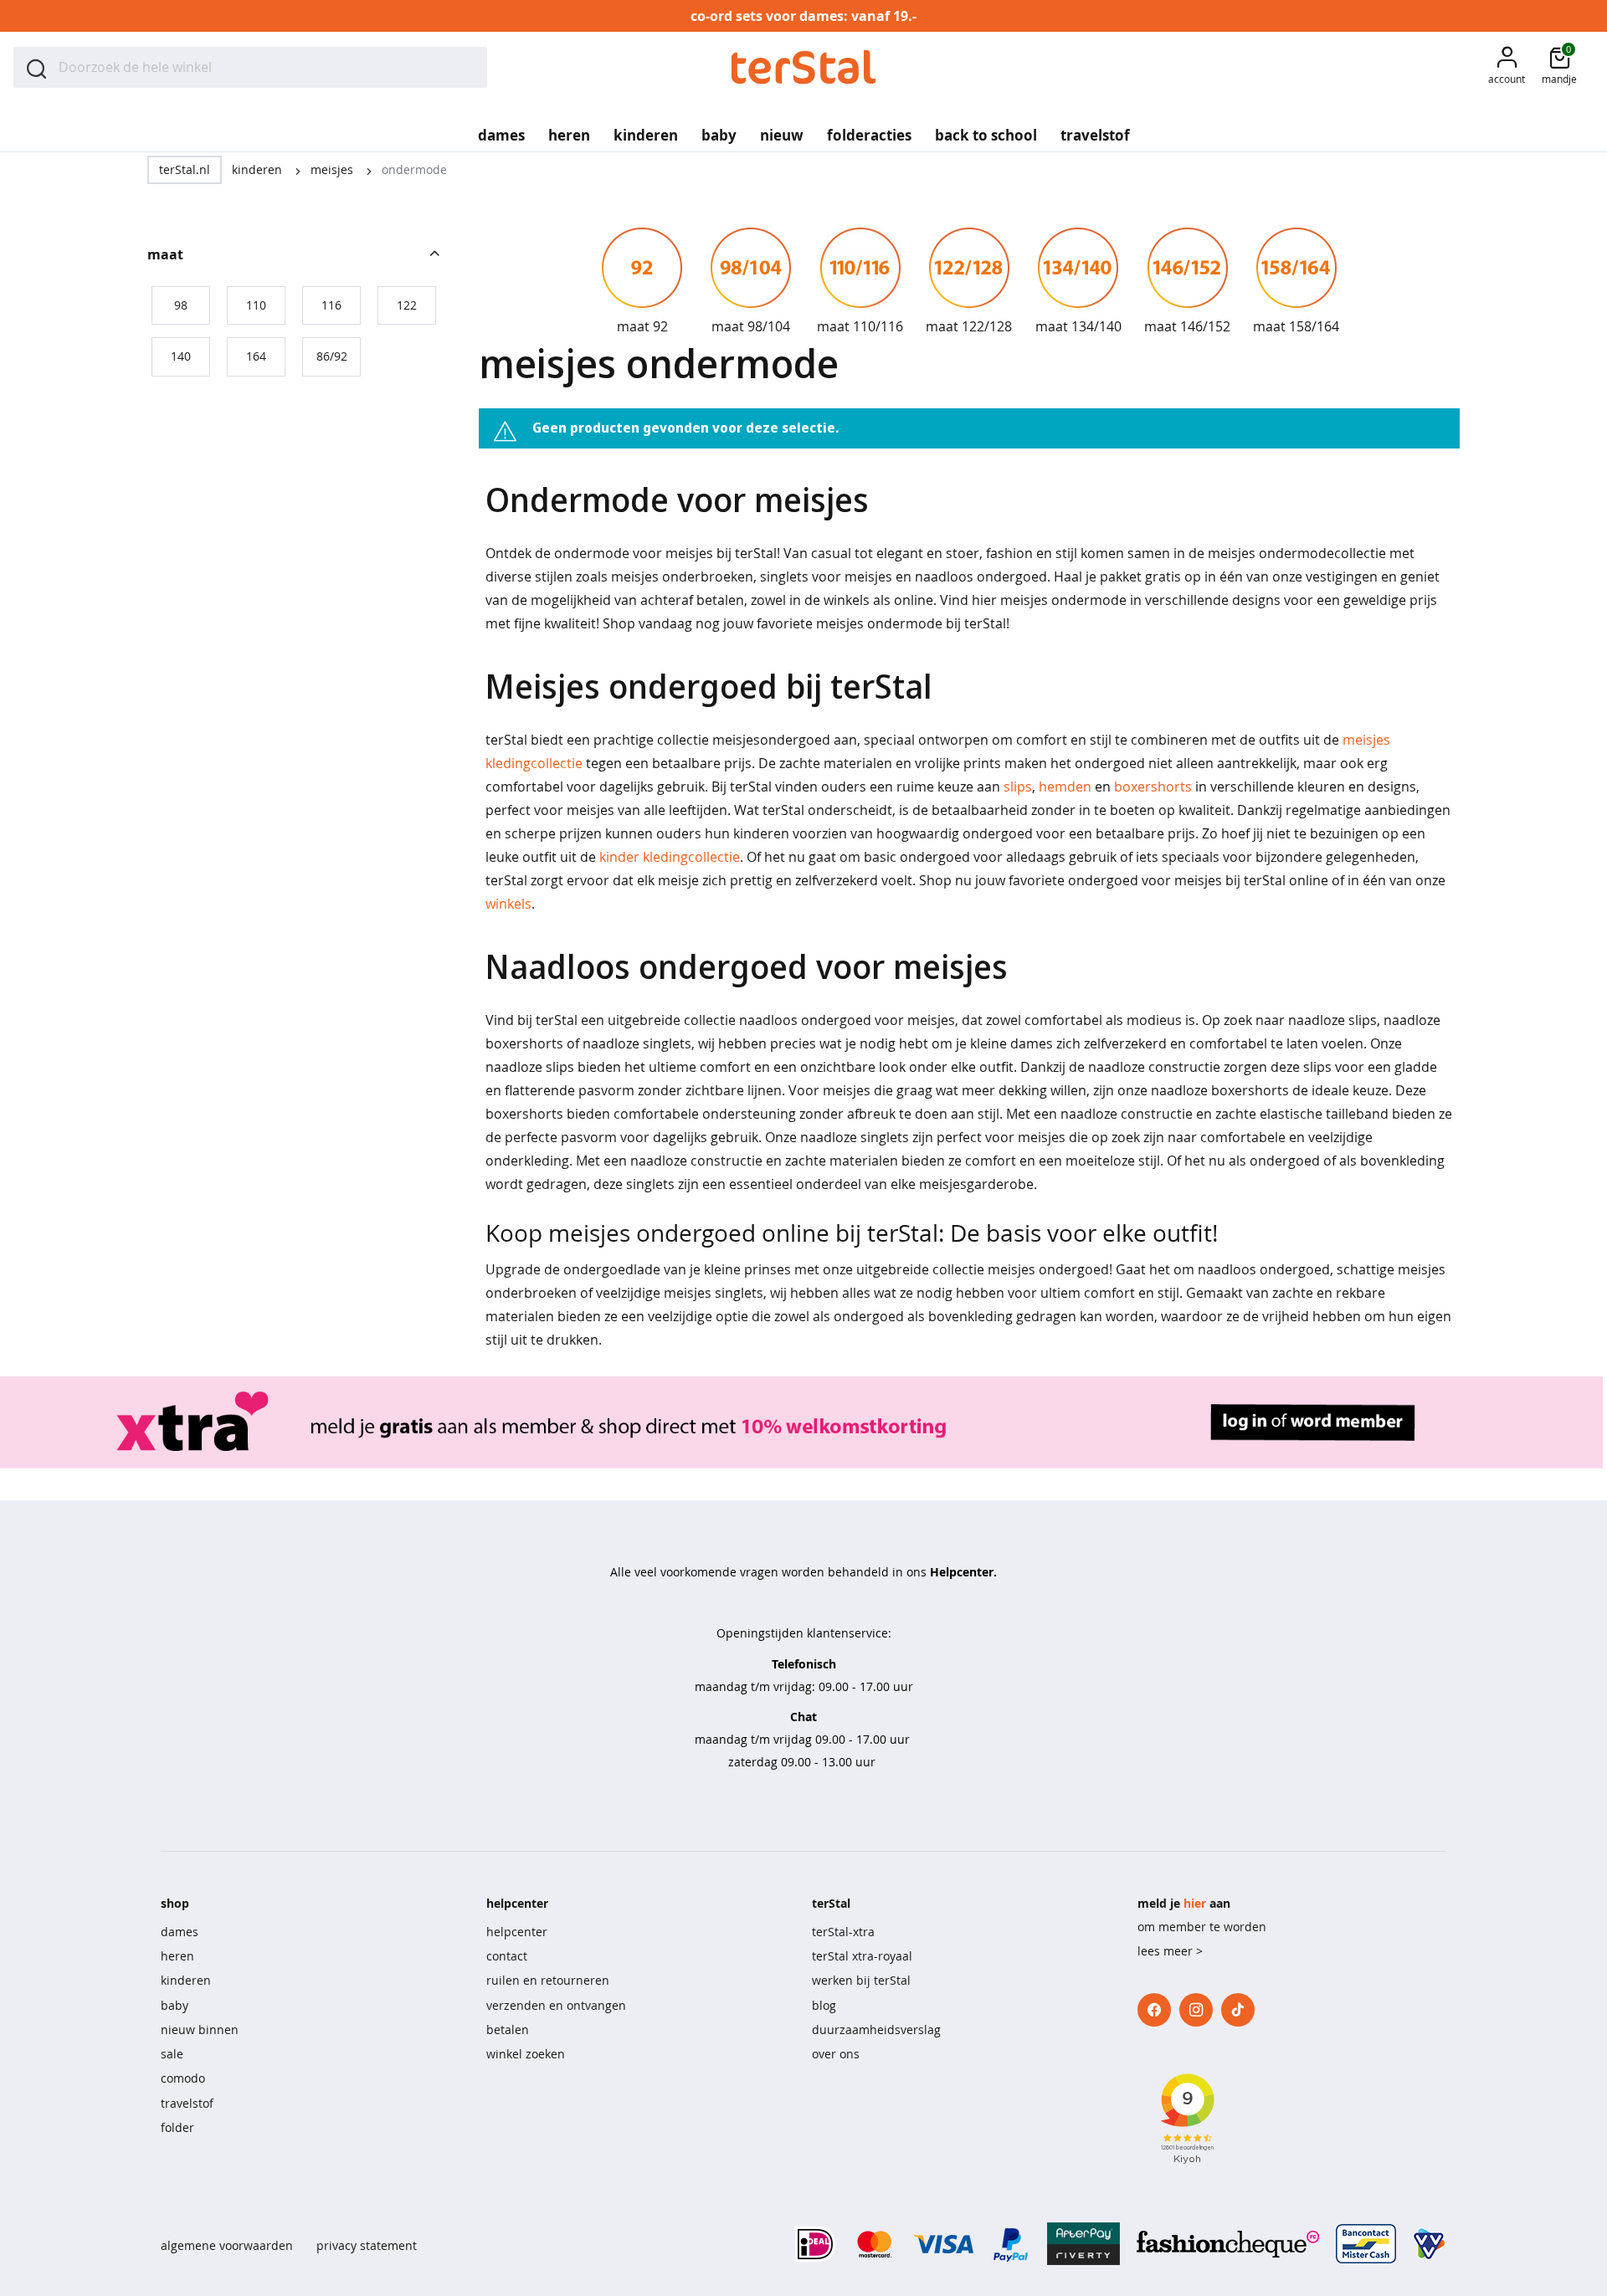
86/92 (332, 356)
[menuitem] (501, 130)
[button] (1507, 67)
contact (507, 1956)
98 (181, 305)
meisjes (334, 169)
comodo (183, 2078)
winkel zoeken (526, 2054)
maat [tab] (165, 254)
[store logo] (804, 67)
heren (177, 1956)
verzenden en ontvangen (556, 2005)
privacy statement (367, 2245)
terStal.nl (185, 169)
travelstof (187, 2103)
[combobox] (250, 67)
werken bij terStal (861, 1980)
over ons (836, 2054)
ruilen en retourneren (548, 1980)
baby (175, 2005)
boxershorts (1153, 787)
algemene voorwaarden (227, 2245)
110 (256, 305)
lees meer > (1170, 1951)
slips (1018, 787)
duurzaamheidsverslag (876, 2029)
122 (407, 305)
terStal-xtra (843, 1932)
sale (172, 2054)
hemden (1065, 787)
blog (824, 2005)
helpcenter (517, 1932)
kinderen (259, 169)
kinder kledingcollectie (670, 857)
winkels (508, 904)
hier (1195, 1903)
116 (331, 305)
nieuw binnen (200, 2029)
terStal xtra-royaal (862, 1956)
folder (177, 2127)
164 (256, 356)
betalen (508, 2029)
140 (181, 356)
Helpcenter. (963, 1572)
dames (180, 1932)
